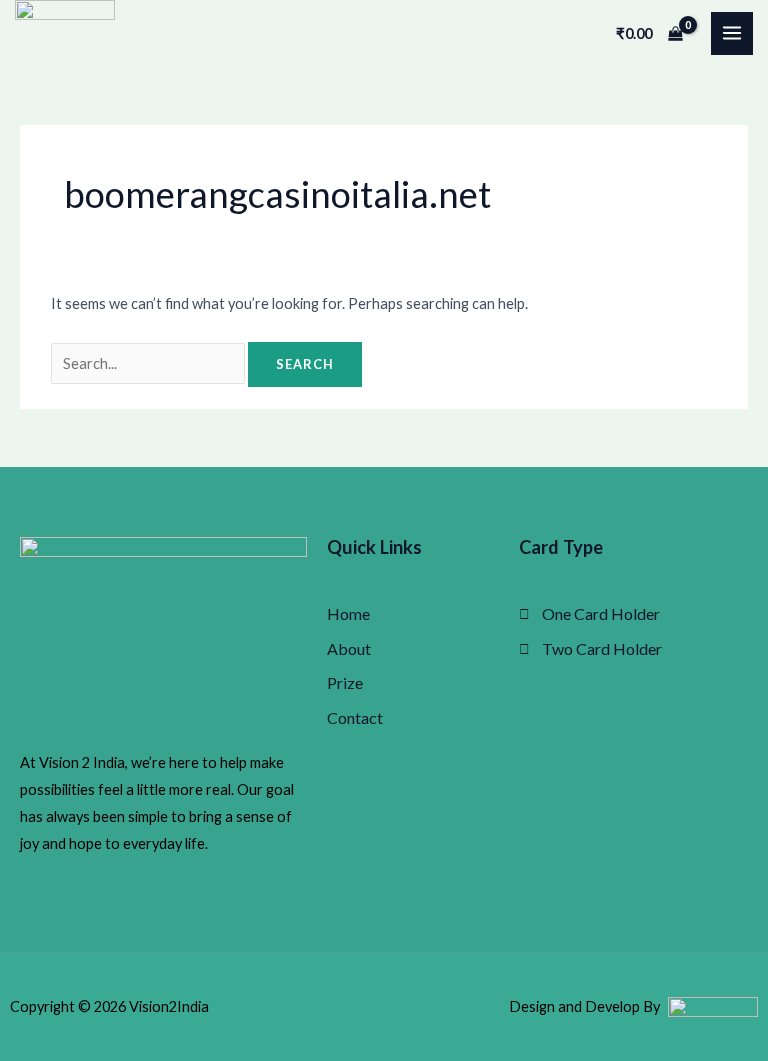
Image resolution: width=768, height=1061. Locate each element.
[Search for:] (149, 363)
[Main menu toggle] (732, 33)
